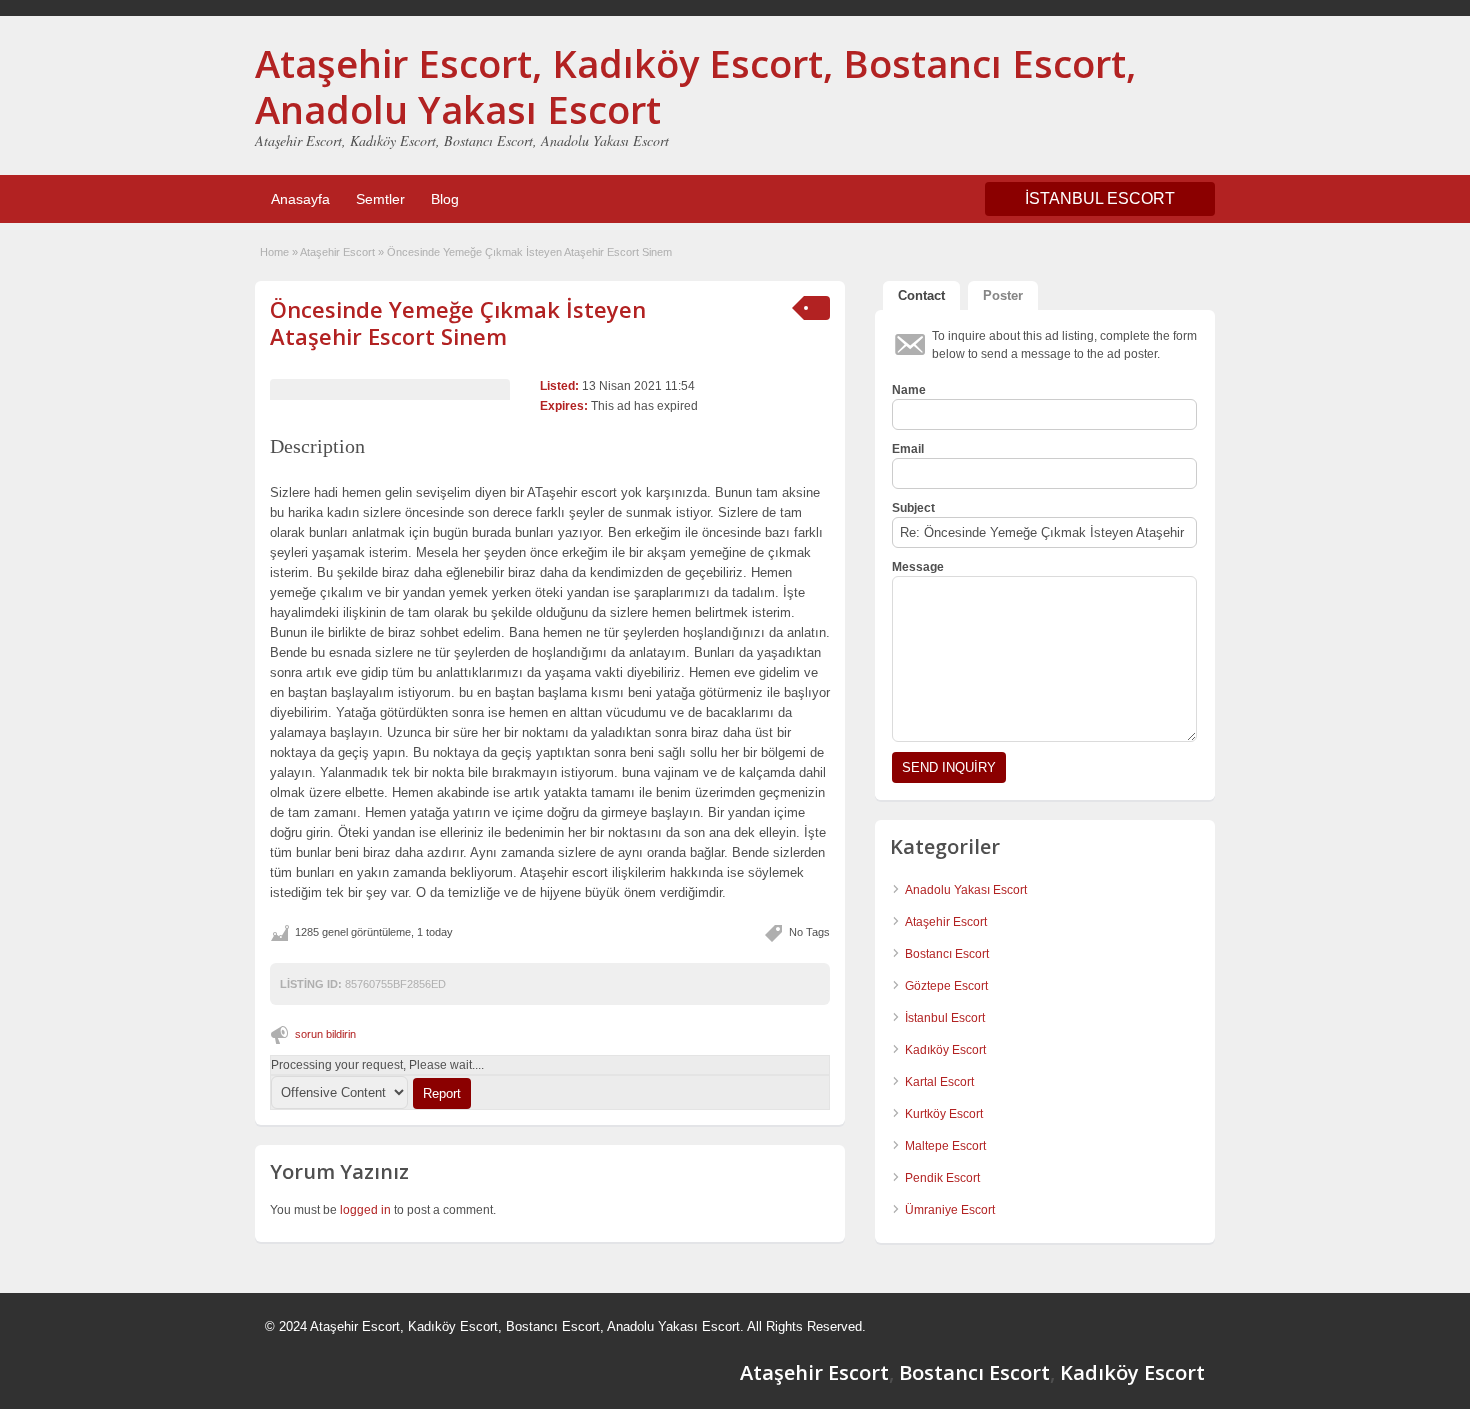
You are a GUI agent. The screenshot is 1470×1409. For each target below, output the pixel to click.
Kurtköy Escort (944, 1114)
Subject (913, 508)
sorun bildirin (325, 1034)
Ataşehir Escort (337, 252)
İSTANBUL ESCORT (1100, 198)
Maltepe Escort (945, 1146)
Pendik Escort (942, 1178)
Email (908, 449)
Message (918, 567)
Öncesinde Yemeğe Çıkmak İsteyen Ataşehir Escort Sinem (458, 322)
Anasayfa (300, 199)
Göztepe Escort (946, 986)
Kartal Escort (939, 1082)
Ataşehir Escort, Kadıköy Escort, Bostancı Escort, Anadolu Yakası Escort (695, 86)
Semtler (380, 199)
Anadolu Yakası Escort (966, 890)
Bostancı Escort (947, 954)
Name (909, 390)
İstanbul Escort (945, 1018)
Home (274, 252)
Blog (445, 199)
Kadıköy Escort (945, 1050)
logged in (365, 1210)
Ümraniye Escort (950, 1210)
